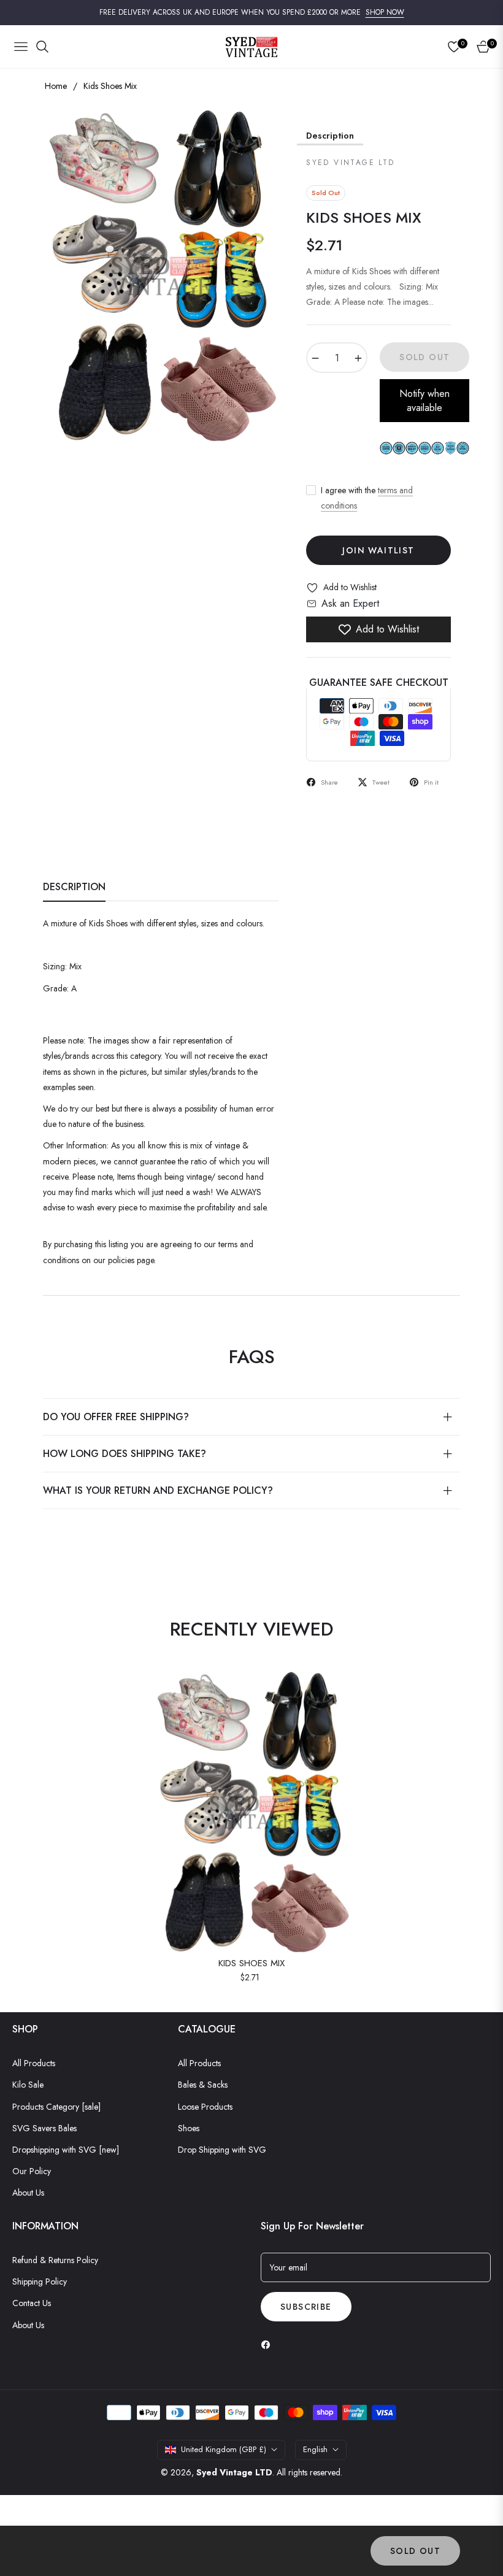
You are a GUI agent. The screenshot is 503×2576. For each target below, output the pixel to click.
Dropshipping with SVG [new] (66, 2150)
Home (56, 86)
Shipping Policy (40, 2282)
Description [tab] (74, 887)
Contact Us (32, 2303)
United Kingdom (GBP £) (224, 2449)
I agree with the (367, 498)
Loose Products (205, 2107)
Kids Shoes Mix (251, 1964)
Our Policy (32, 2171)
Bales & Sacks (203, 2085)
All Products (34, 2063)
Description (330, 136)
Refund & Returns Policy (55, 2260)
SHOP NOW (385, 12)
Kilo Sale (28, 2085)
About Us (28, 2193)
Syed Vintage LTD (234, 2472)
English (315, 2449)
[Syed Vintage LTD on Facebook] (269, 2344)
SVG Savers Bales (44, 2128)
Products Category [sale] (56, 2107)
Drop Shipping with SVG (222, 2150)
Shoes (189, 2128)
